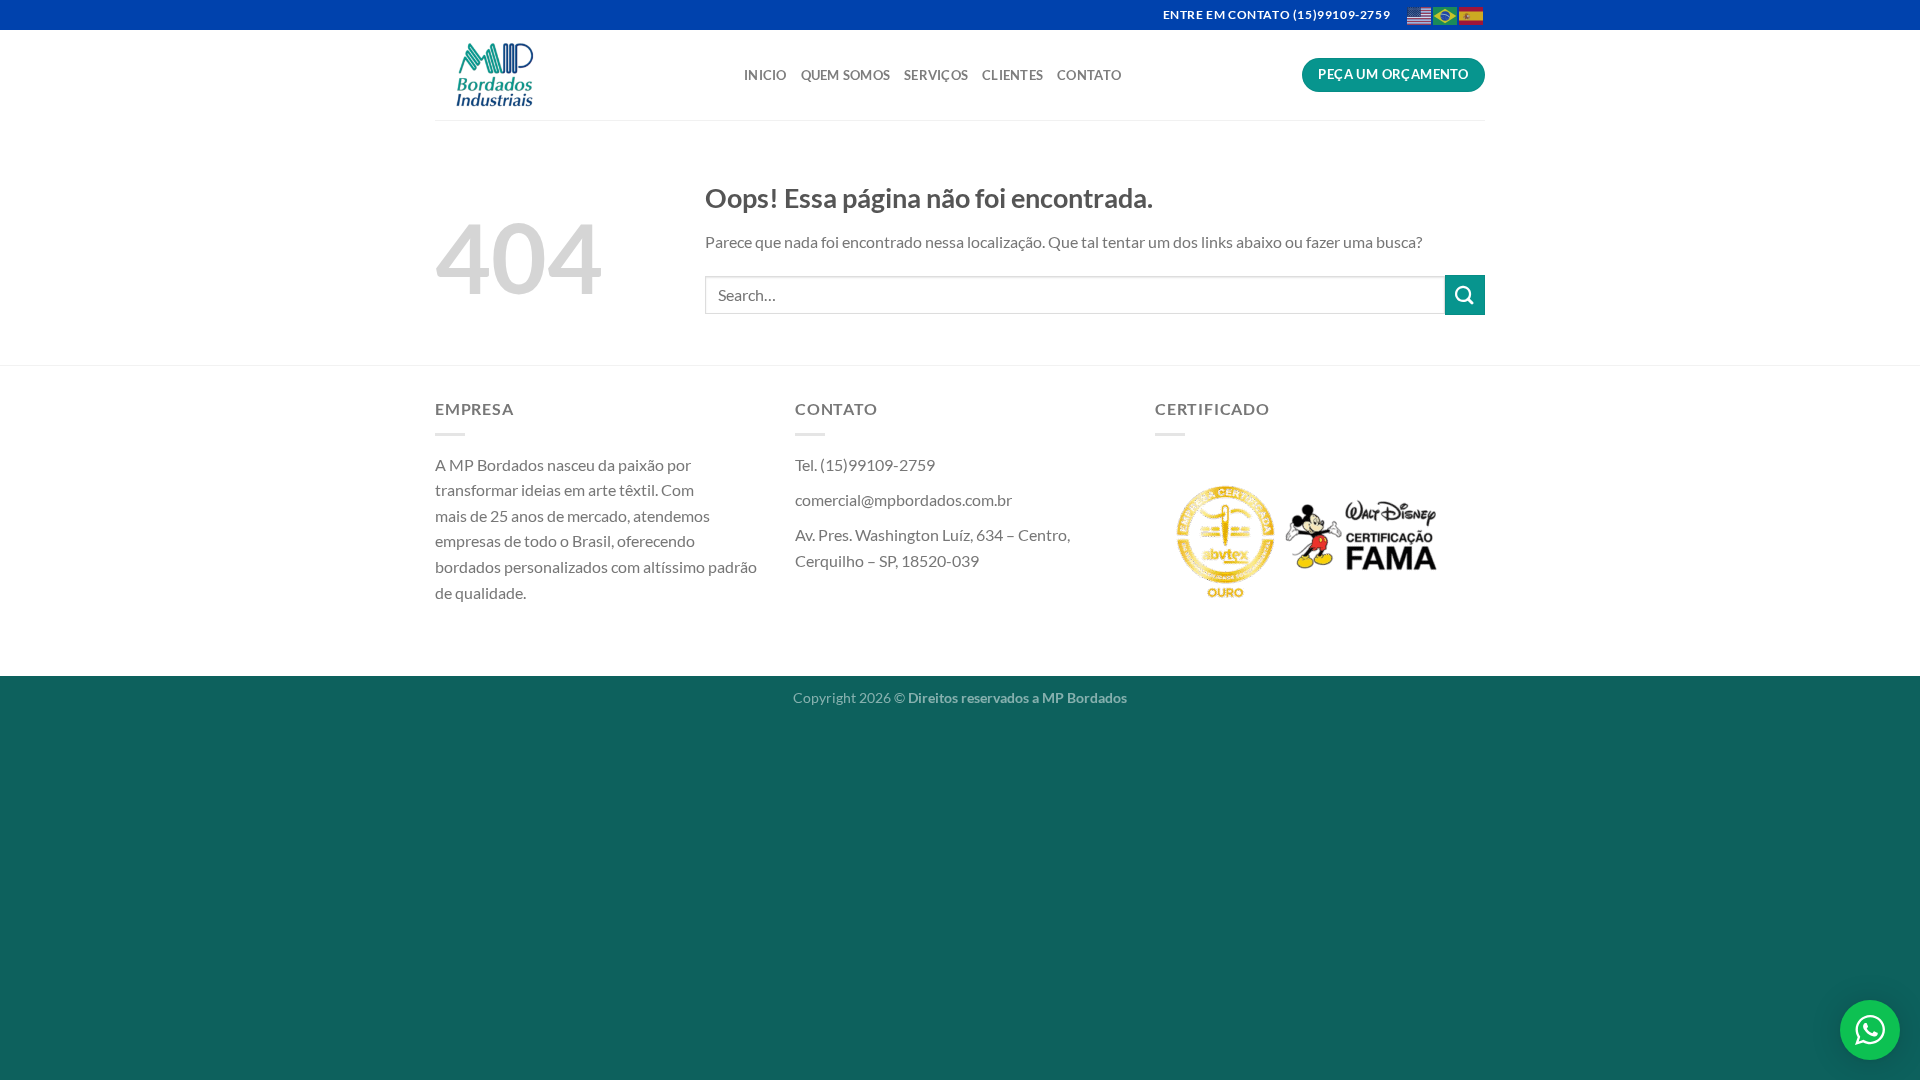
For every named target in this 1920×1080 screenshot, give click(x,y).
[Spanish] (1472, 14)
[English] (1420, 14)
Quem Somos (846, 75)
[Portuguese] (1446, 14)
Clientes (1012, 75)
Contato (1089, 75)
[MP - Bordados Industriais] (574, 75)
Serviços (936, 75)
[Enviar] (1465, 294)
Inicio (765, 75)
